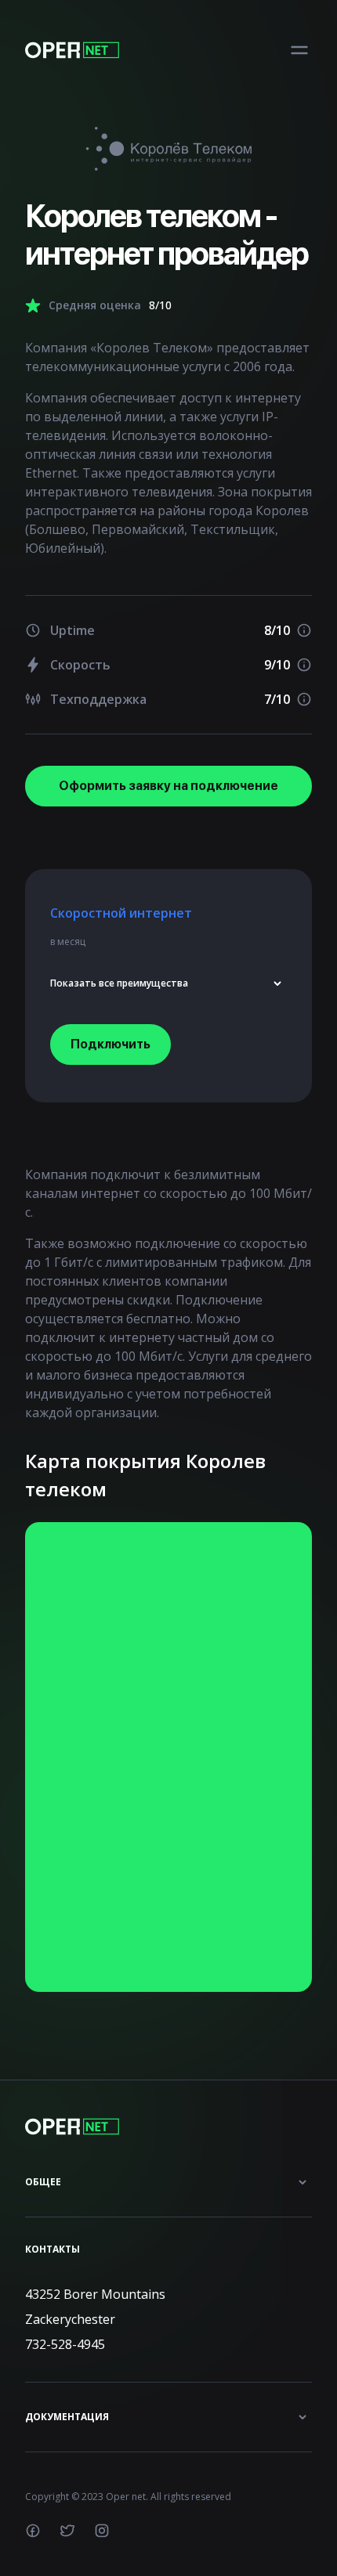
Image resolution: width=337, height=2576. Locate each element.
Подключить (111, 1044)
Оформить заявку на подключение (168, 786)
